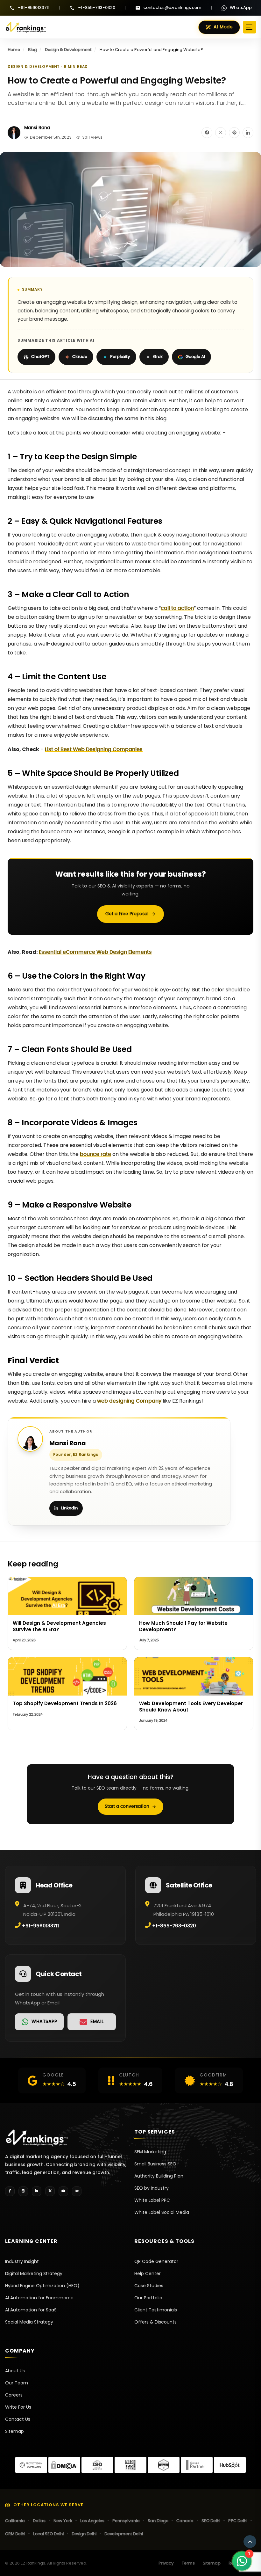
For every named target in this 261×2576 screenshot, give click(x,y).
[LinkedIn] (37, 2191)
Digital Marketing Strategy (34, 2273)
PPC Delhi (238, 2521)
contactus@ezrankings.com (173, 8)
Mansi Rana (37, 128)
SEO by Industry (152, 2188)
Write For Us (18, 2407)
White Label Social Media (162, 2212)
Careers (14, 2395)
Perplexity (120, 357)
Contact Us (18, 2419)
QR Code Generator (156, 2261)
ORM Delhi (15, 2534)
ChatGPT (40, 357)
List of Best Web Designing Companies (94, 749)
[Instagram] (23, 2191)
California (15, 2521)
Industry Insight (22, 2261)
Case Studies (149, 2286)
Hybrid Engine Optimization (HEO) (42, 2286)
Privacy (166, 2563)
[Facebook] (10, 2191)
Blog (32, 50)
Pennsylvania (126, 2521)
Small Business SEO (155, 2164)
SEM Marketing (150, 2152)
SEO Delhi (211, 2521)
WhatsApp (241, 8)
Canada (185, 2521)
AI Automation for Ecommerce (39, 2298)
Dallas (39, 2521)
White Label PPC (152, 2200)
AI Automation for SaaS (31, 2310)
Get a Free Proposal (127, 914)
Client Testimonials (156, 2310)
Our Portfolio (148, 2298)
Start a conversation (127, 1806)
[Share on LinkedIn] (248, 133)
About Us (15, 2371)
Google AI (195, 357)
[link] (39, 2022)
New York (63, 2521)
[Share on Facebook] (207, 133)
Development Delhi (124, 2534)
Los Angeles (92, 2521)
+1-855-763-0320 (97, 8)
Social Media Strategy (29, 2322)
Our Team (17, 2383)
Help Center (148, 2273)
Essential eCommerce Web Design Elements (95, 952)
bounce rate (95, 1154)
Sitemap (14, 2431)
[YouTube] (63, 2191)
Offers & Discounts (155, 2322)
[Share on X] (221, 133)
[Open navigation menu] (250, 27)
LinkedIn (69, 1508)
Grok (158, 357)
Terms (188, 2563)
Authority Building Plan (159, 2176)
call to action (177, 608)
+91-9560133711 (34, 8)
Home (14, 50)
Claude (80, 357)
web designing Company (129, 1401)
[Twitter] (50, 2191)
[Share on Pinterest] (234, 133)
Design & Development (68, 50)
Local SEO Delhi (48, 2534)
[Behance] (77, 2191)
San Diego (158, 2521)
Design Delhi (84, 2534)
